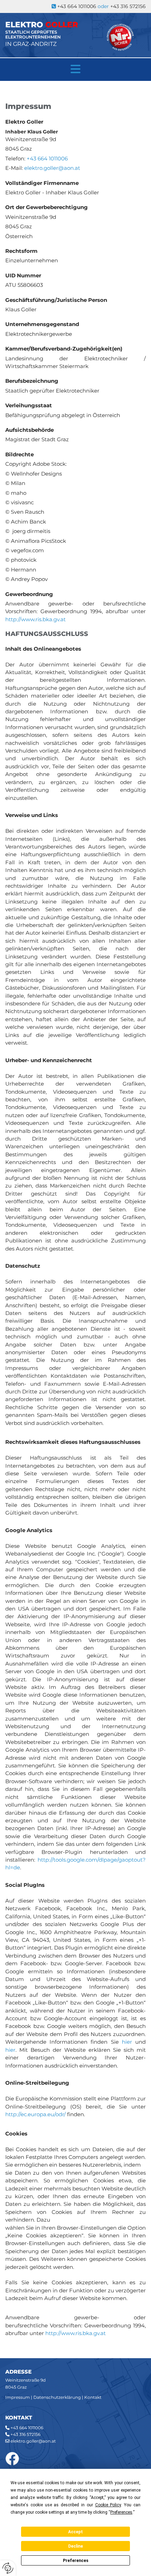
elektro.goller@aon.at (33, 2441)
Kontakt (93, 2397)
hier (127, 2042)
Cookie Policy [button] (108, 2505)
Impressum (18, 2397)
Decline (75, 2546)
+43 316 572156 (128, 6)
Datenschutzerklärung (57, 2397)
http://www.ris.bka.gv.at (35, 619)
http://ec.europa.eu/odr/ (35, 2114)
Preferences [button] (121, 2512)
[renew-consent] (8, 2568)
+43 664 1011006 (27, 2428)
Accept (75, 2532)
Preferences (76, 2561)
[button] (75, 69)
